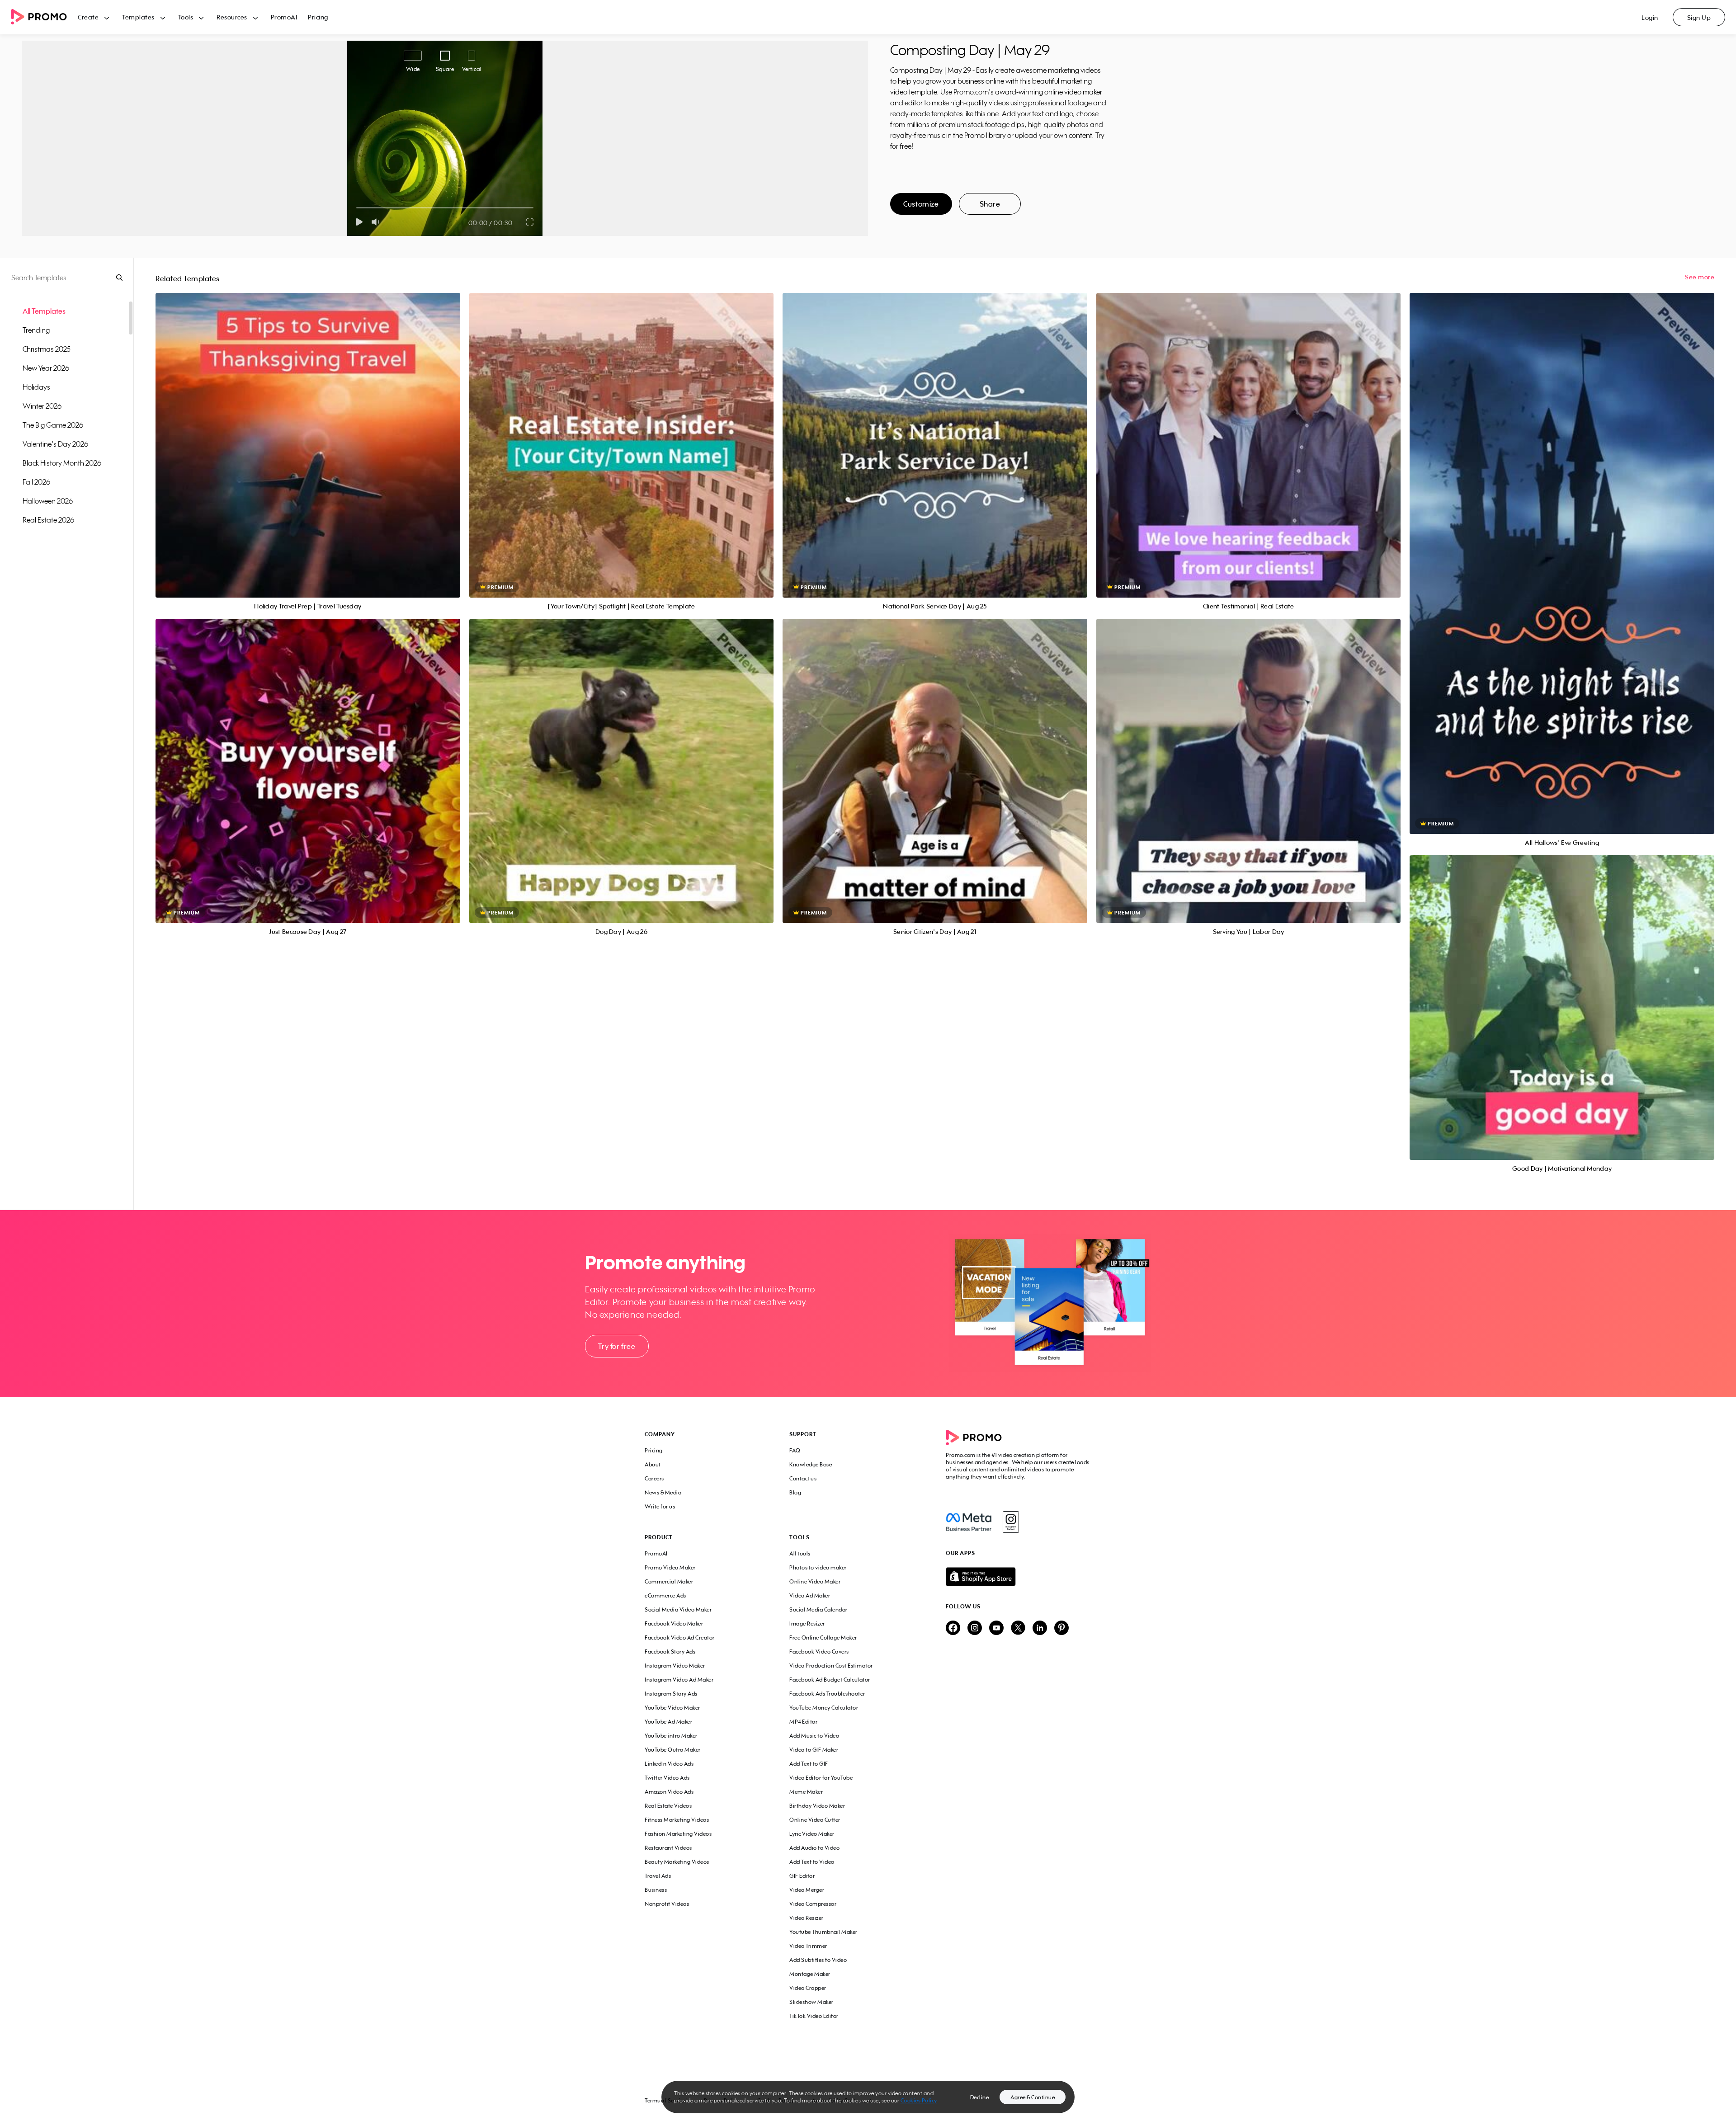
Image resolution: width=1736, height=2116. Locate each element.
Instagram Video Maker (675, 1666)
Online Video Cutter (815, 1820)
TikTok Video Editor (814, 2016)
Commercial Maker (669, 1581)
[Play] (359, 222)
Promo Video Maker (670, 1567)
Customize (921, 204)
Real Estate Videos (668, 1806)
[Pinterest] (1061, 1628)
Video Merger (807, 1890)
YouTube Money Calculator (824, 1708)
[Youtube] (996, 1628)
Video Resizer (807, 1918)
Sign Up (1699, 17)
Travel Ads (658, 1876)
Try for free (617, 1346)
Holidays (36, 387)
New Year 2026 (46, 368)
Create (88, 17)
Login (1650, 17)
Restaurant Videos (668, 1848)
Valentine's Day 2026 (55, 444)
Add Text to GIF (809, 1764)
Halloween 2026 (48, 501)
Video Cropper (808, 1988)
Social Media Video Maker (678, 1609)
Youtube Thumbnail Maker (823, 1932)
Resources (232, 17)
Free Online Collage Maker (823, 1638)
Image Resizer (807, 1624)
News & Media (663, 1492)
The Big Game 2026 (53, 425)
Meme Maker (806, 1792)
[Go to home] (44, 17)
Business (656, 1890)
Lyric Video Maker (812, 1834)
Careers (654, 1478)
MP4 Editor (803, 1722)
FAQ (795, 1450)
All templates (44, 311)
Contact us (803, 1478)
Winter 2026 (42, 406)
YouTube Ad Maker (668, 1722)
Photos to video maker (818, 1567)
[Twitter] (1018, 1628)
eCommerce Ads (665, 1595)
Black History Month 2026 (62, 463)
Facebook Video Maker (674, 1624)
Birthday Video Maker (817, 1806)
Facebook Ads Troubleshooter (827, 1694)
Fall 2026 (36, 482)
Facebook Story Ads (670, 1652)
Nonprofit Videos (667, 1904)
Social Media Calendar (818, 1609)
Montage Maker (810, 1974)
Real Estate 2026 (48, 520)
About (653, 1464)
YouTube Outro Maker (673, 1750)
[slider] (356, 208)
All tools (800, 1553)
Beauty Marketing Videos (677, 1862)
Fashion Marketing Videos (678, 1834)
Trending (36, 330)
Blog (795, 1492)
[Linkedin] (1040, 1628)
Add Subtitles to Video (818, 1960)
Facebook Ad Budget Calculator (830, 1680)
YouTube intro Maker (671, 1736)
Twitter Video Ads (667, 1778)
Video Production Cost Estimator (831, 1666)
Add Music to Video (814, 1736)
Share (990, 204)
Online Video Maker (815, 1581)
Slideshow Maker (811, 2002)
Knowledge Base (811, 1464)
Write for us (660, 1506)
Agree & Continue (1033, 2097)
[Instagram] (1011, 1522)
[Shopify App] (1019, 1577)
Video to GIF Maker (814, 1750)
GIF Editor (802, 1876)
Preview (308, 435)
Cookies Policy (919, 2100)
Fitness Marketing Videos (677, 1820)
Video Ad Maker (810, 1595)
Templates (138, 17)
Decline (980, 2097)
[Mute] (377, 222)
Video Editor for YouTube (821, 1778)
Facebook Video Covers (819, 1652)
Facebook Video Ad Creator (680, 1638)
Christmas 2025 (47, 349)
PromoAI (284, 17)
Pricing (318, 17)
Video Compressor (813, 1904)
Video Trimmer (808, 1946)
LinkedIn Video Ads (669, 1764)
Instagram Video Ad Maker (679, 1680)
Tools (186, 17)
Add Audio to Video (814, 1848)
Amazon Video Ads (669, 1792)
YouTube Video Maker (672, 1708)
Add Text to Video (812, 1862)
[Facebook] (969, 1522)
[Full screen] (530, 222)
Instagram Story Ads (671, 1694)
